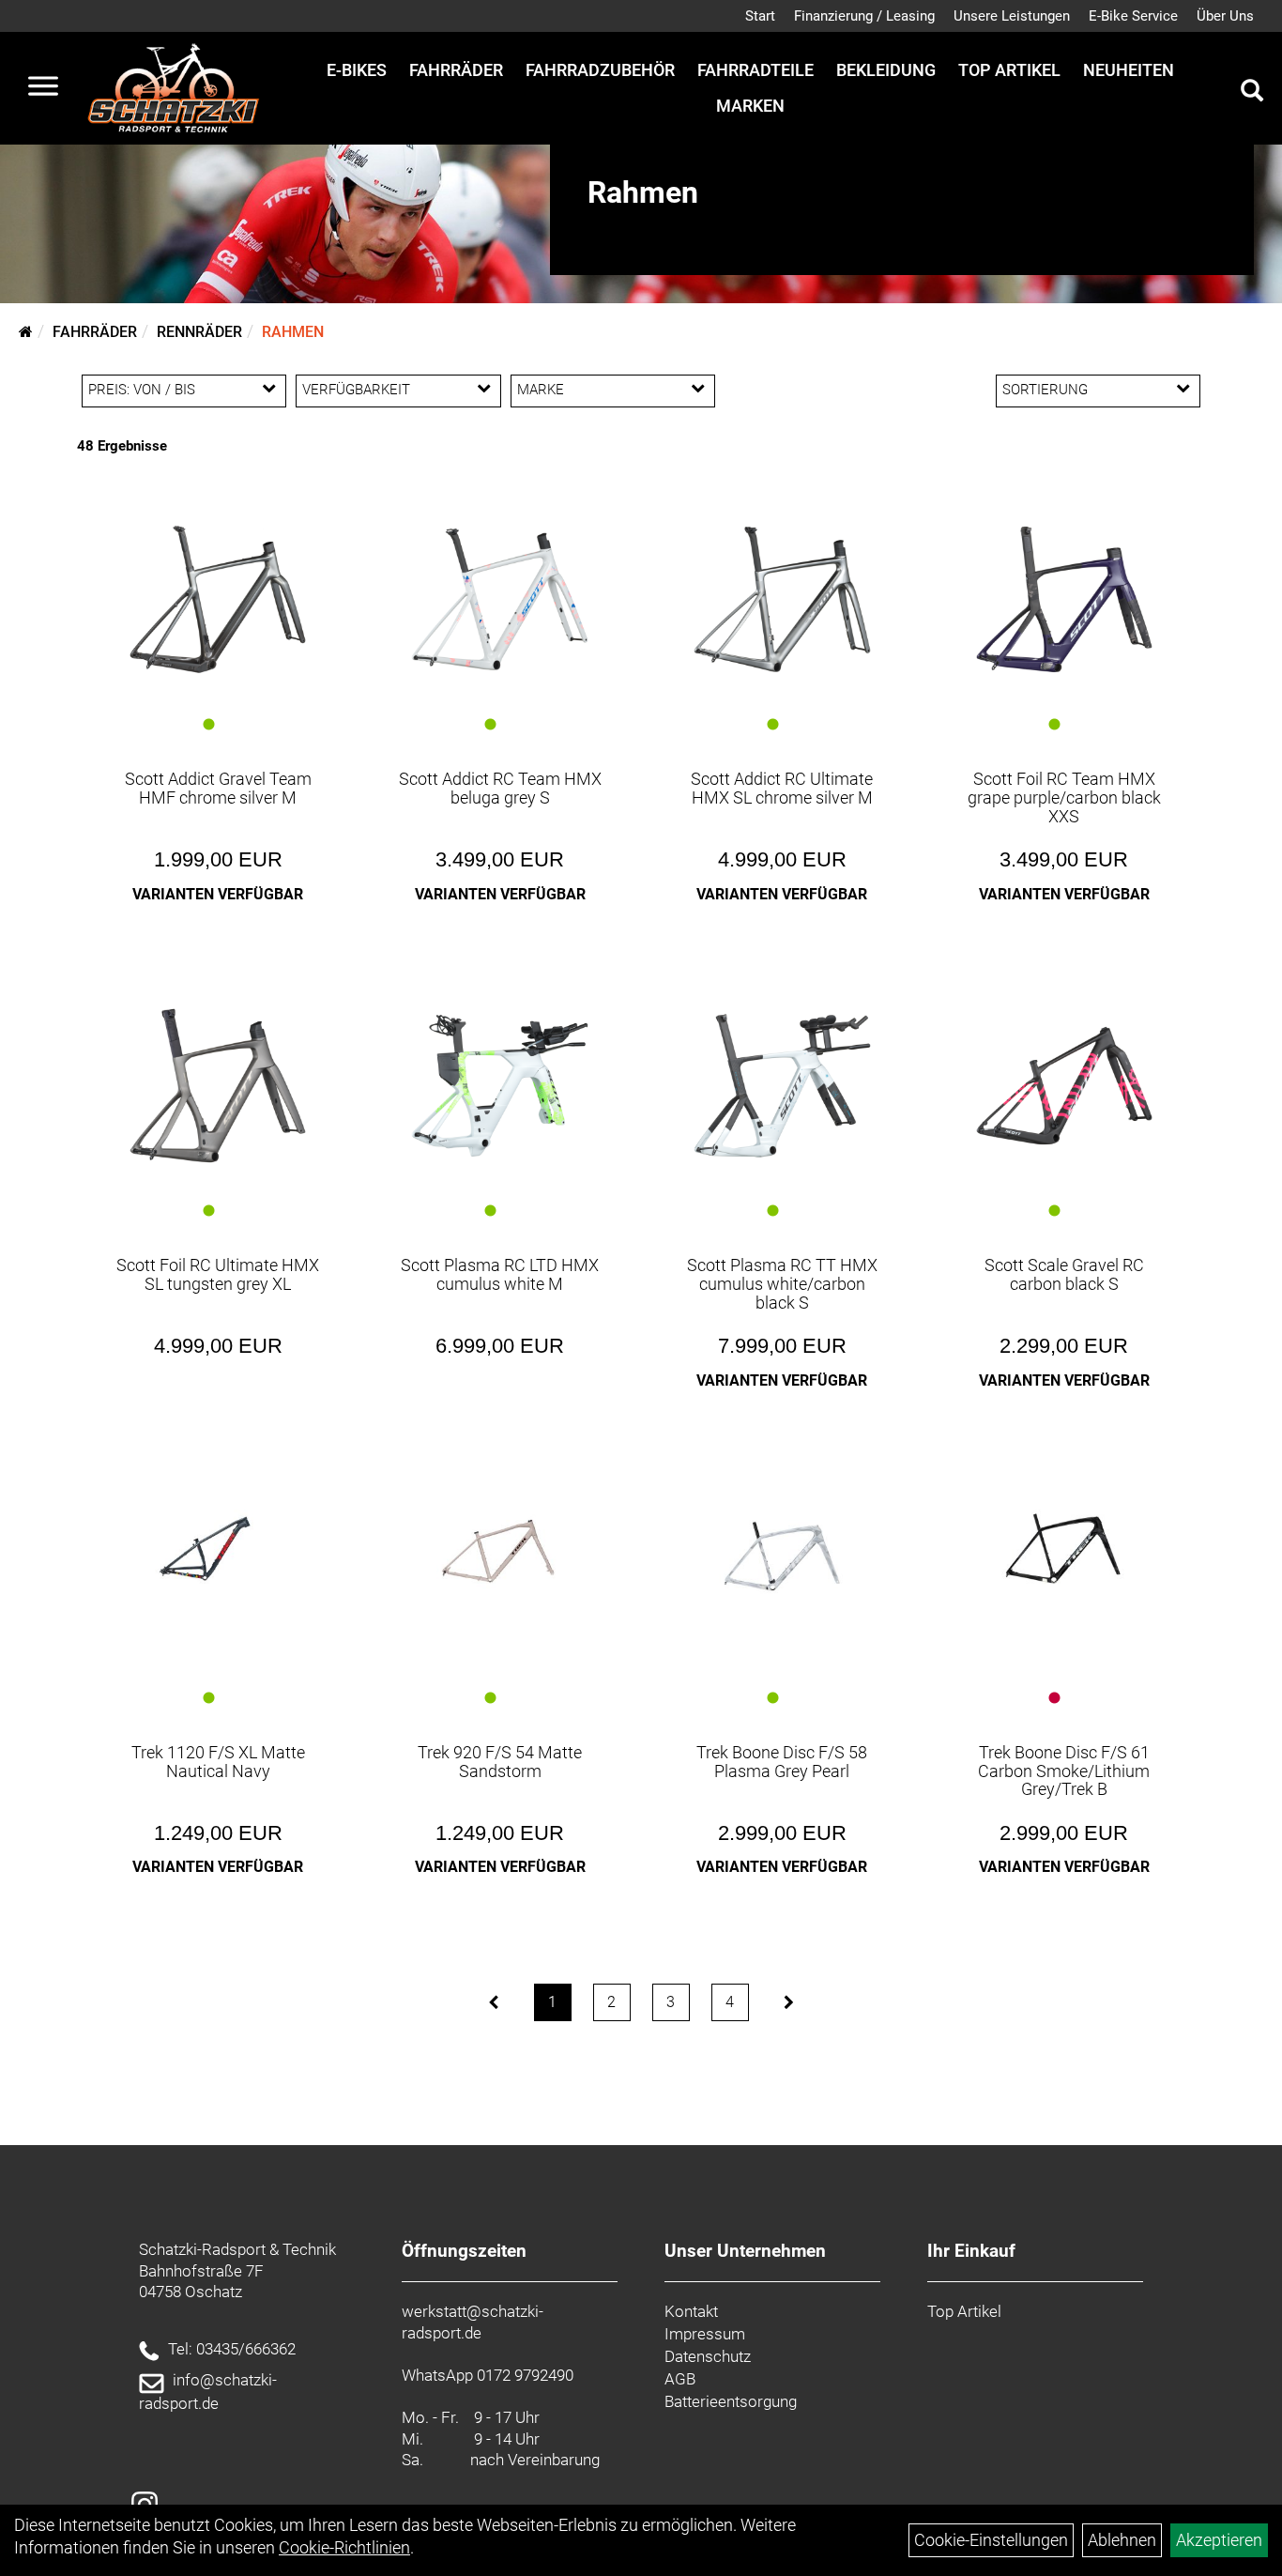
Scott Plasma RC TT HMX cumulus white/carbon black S (782, 1284)
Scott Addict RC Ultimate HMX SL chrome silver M (782, 788)
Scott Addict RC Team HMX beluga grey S (500, 788)
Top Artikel (1009, 70)
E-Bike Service (1133, 16)
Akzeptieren (1219, 2540)
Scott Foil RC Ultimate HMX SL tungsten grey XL (218, 1274)
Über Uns (1225, 16)
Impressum (705, 2334)
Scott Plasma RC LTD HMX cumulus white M (500, 1274)
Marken (750, 106)
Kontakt (691, 2311)
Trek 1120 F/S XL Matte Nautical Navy (218, 1762)
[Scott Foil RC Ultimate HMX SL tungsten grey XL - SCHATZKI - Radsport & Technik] (218, 1086)
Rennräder (199, 332)
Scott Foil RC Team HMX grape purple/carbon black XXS (1064, 797)
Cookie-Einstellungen (991, 2540)
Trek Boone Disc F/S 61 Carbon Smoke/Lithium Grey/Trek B (1064, 1771)
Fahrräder (456, 70)
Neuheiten (1129, 70)
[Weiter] (789, 2002)
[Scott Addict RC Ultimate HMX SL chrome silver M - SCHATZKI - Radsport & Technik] (782, 599)
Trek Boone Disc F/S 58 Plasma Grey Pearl (782, 1762)
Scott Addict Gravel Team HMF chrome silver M (218, 788)
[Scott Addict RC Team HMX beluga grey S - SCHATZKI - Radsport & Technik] (500, 599)
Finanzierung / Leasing (864, 16)
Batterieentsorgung (731, 2401)
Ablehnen (1122, 2540)
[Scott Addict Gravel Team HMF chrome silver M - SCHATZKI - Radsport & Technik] (218, 599)
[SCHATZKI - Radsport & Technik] (173, 88)
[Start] (26, 332)
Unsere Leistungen (1012, 16)
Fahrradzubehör (600, 70)
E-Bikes (357, 70)
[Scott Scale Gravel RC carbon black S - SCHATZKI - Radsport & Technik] (1065, 1086)
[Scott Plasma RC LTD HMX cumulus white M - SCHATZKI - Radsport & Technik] (500, 1086)
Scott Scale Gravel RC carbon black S (1064, 1274)
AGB (680, 2379)
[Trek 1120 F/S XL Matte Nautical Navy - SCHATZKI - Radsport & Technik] (218, 1547)
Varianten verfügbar (218, 894)
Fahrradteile (755, 70)
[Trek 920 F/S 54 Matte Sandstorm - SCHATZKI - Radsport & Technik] (500, 1547)
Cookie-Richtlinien (344, 2547)
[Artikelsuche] (1252, 93)
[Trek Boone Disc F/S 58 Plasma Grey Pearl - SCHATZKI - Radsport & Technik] (782, 1549)
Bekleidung (886, 70)
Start (760, 16)
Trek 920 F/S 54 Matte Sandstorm (500, 1762)
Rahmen (293, 332)
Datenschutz (708, 2356)
